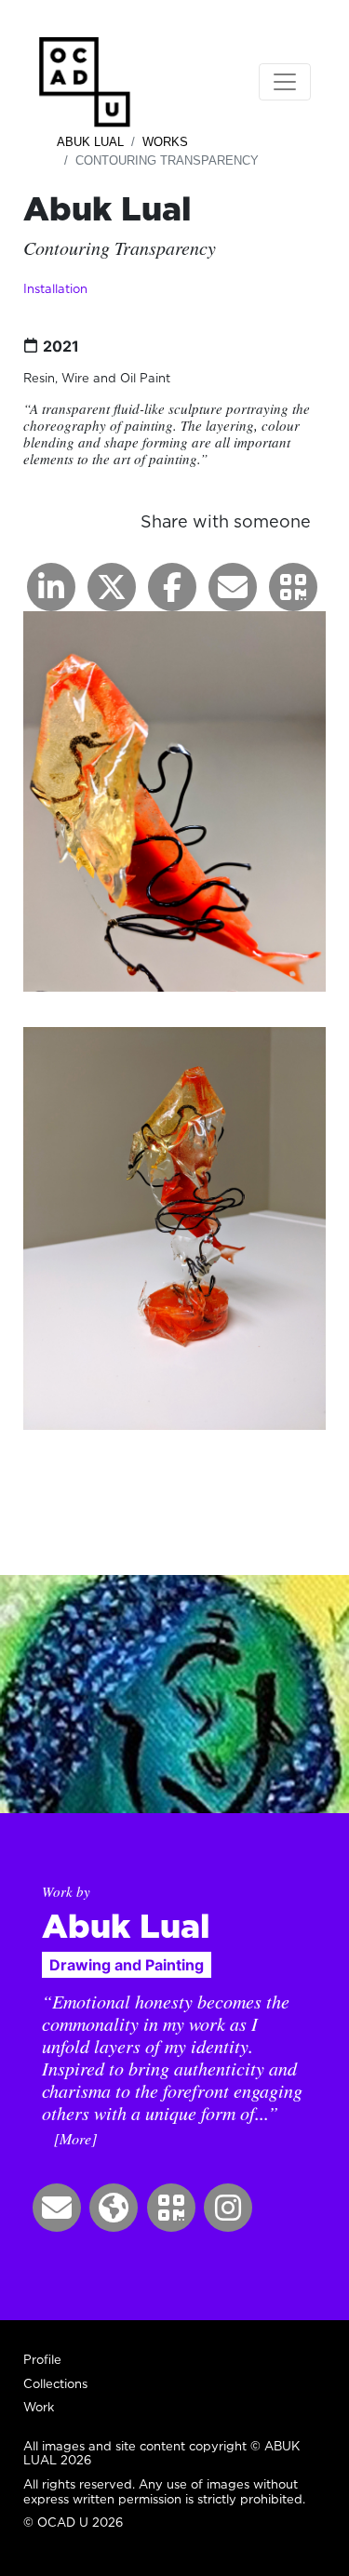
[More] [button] (75, 2138)
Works (165, 142)
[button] (293, 587)
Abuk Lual (90, 142)
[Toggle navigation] (285, 82)
